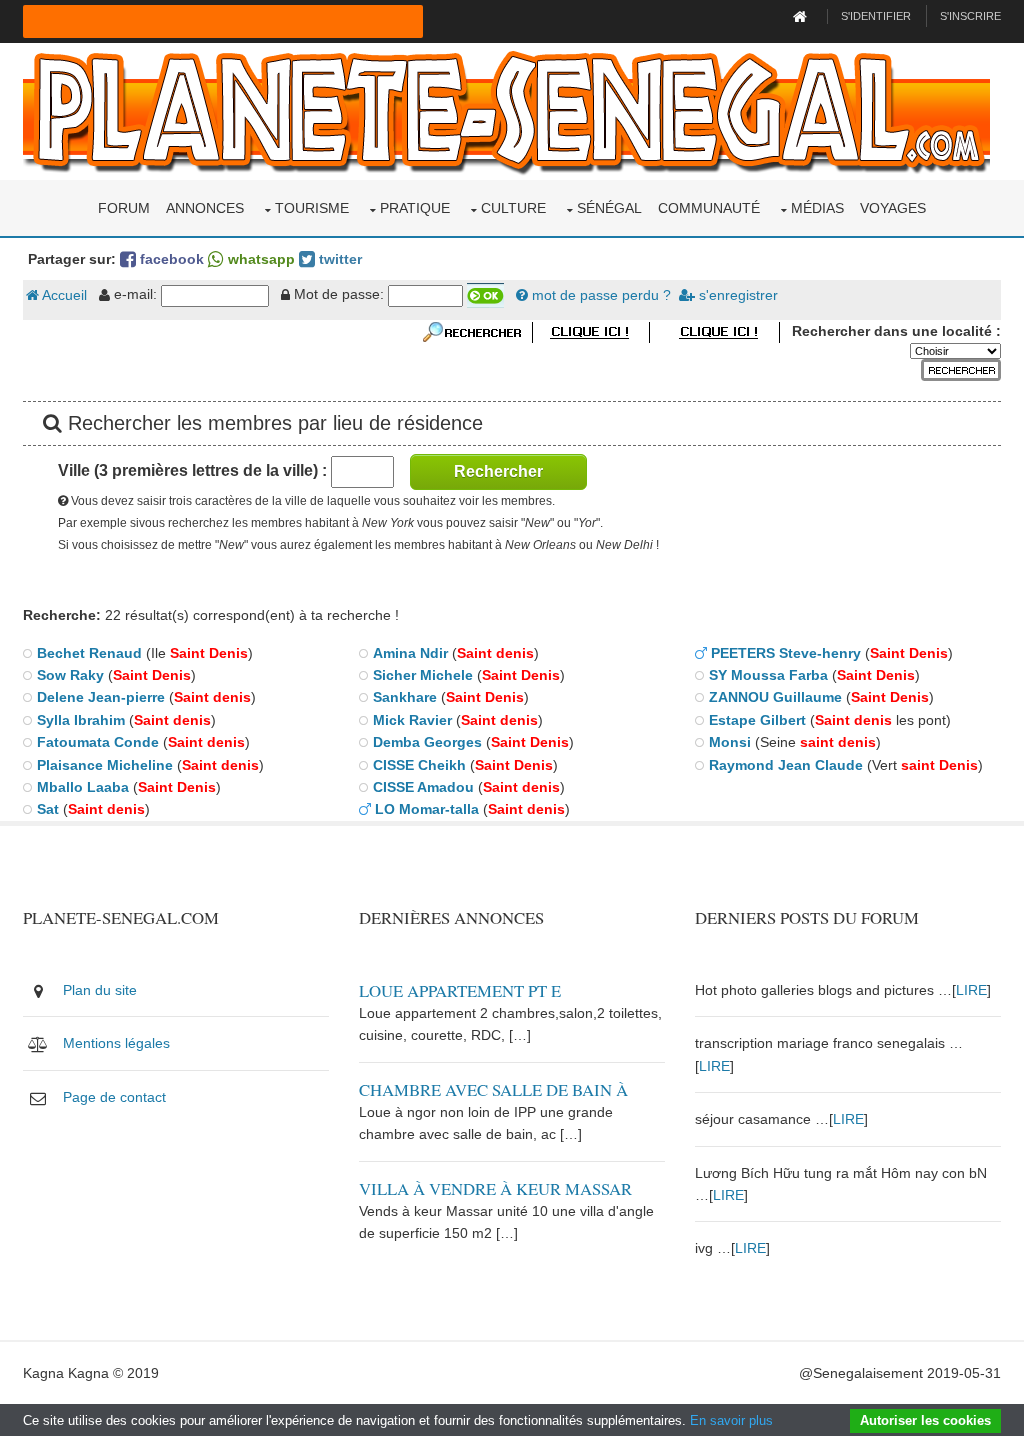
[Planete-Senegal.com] (506, 110)
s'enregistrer (736, 295)
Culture (513, 208)
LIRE (971, 990)
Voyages (893, 208)
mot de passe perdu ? (599, 295)
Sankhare (405, 697)
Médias (817, 208)
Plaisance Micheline (105, 765)
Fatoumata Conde (98, 742)
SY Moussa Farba (768, 675)
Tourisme (312, 208)
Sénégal (609, 208)
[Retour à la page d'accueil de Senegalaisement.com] (802, 16)
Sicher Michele (423, 675)
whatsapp (259, 259)
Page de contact (114, 1097)
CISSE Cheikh (419, 765)
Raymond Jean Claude (786, 765)
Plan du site (100, 990)
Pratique (415, 208)
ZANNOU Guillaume (775, 697)
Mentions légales (116, 1043)
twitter (338, 259)
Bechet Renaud (89, 653)
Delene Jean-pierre (101, 697)
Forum (124, 208)
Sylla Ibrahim (81, 720)
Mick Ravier (412, 720)
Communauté (709, 208)
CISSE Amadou (423, 787)
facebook (170, 259)
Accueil (63, 295)
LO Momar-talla (427, 809)
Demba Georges (427, 742)
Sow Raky (70, 675)
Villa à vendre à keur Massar (495, 1188)
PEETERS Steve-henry (786, 653)
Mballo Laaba (83, 787)
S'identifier (876, 16)
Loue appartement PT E (460, 990)
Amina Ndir (410, 653)
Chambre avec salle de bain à (493, 1089)
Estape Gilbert (757, 720)
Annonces (205, 208)
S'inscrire (970, 16)
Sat (48, 809)
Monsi (730, 742)
